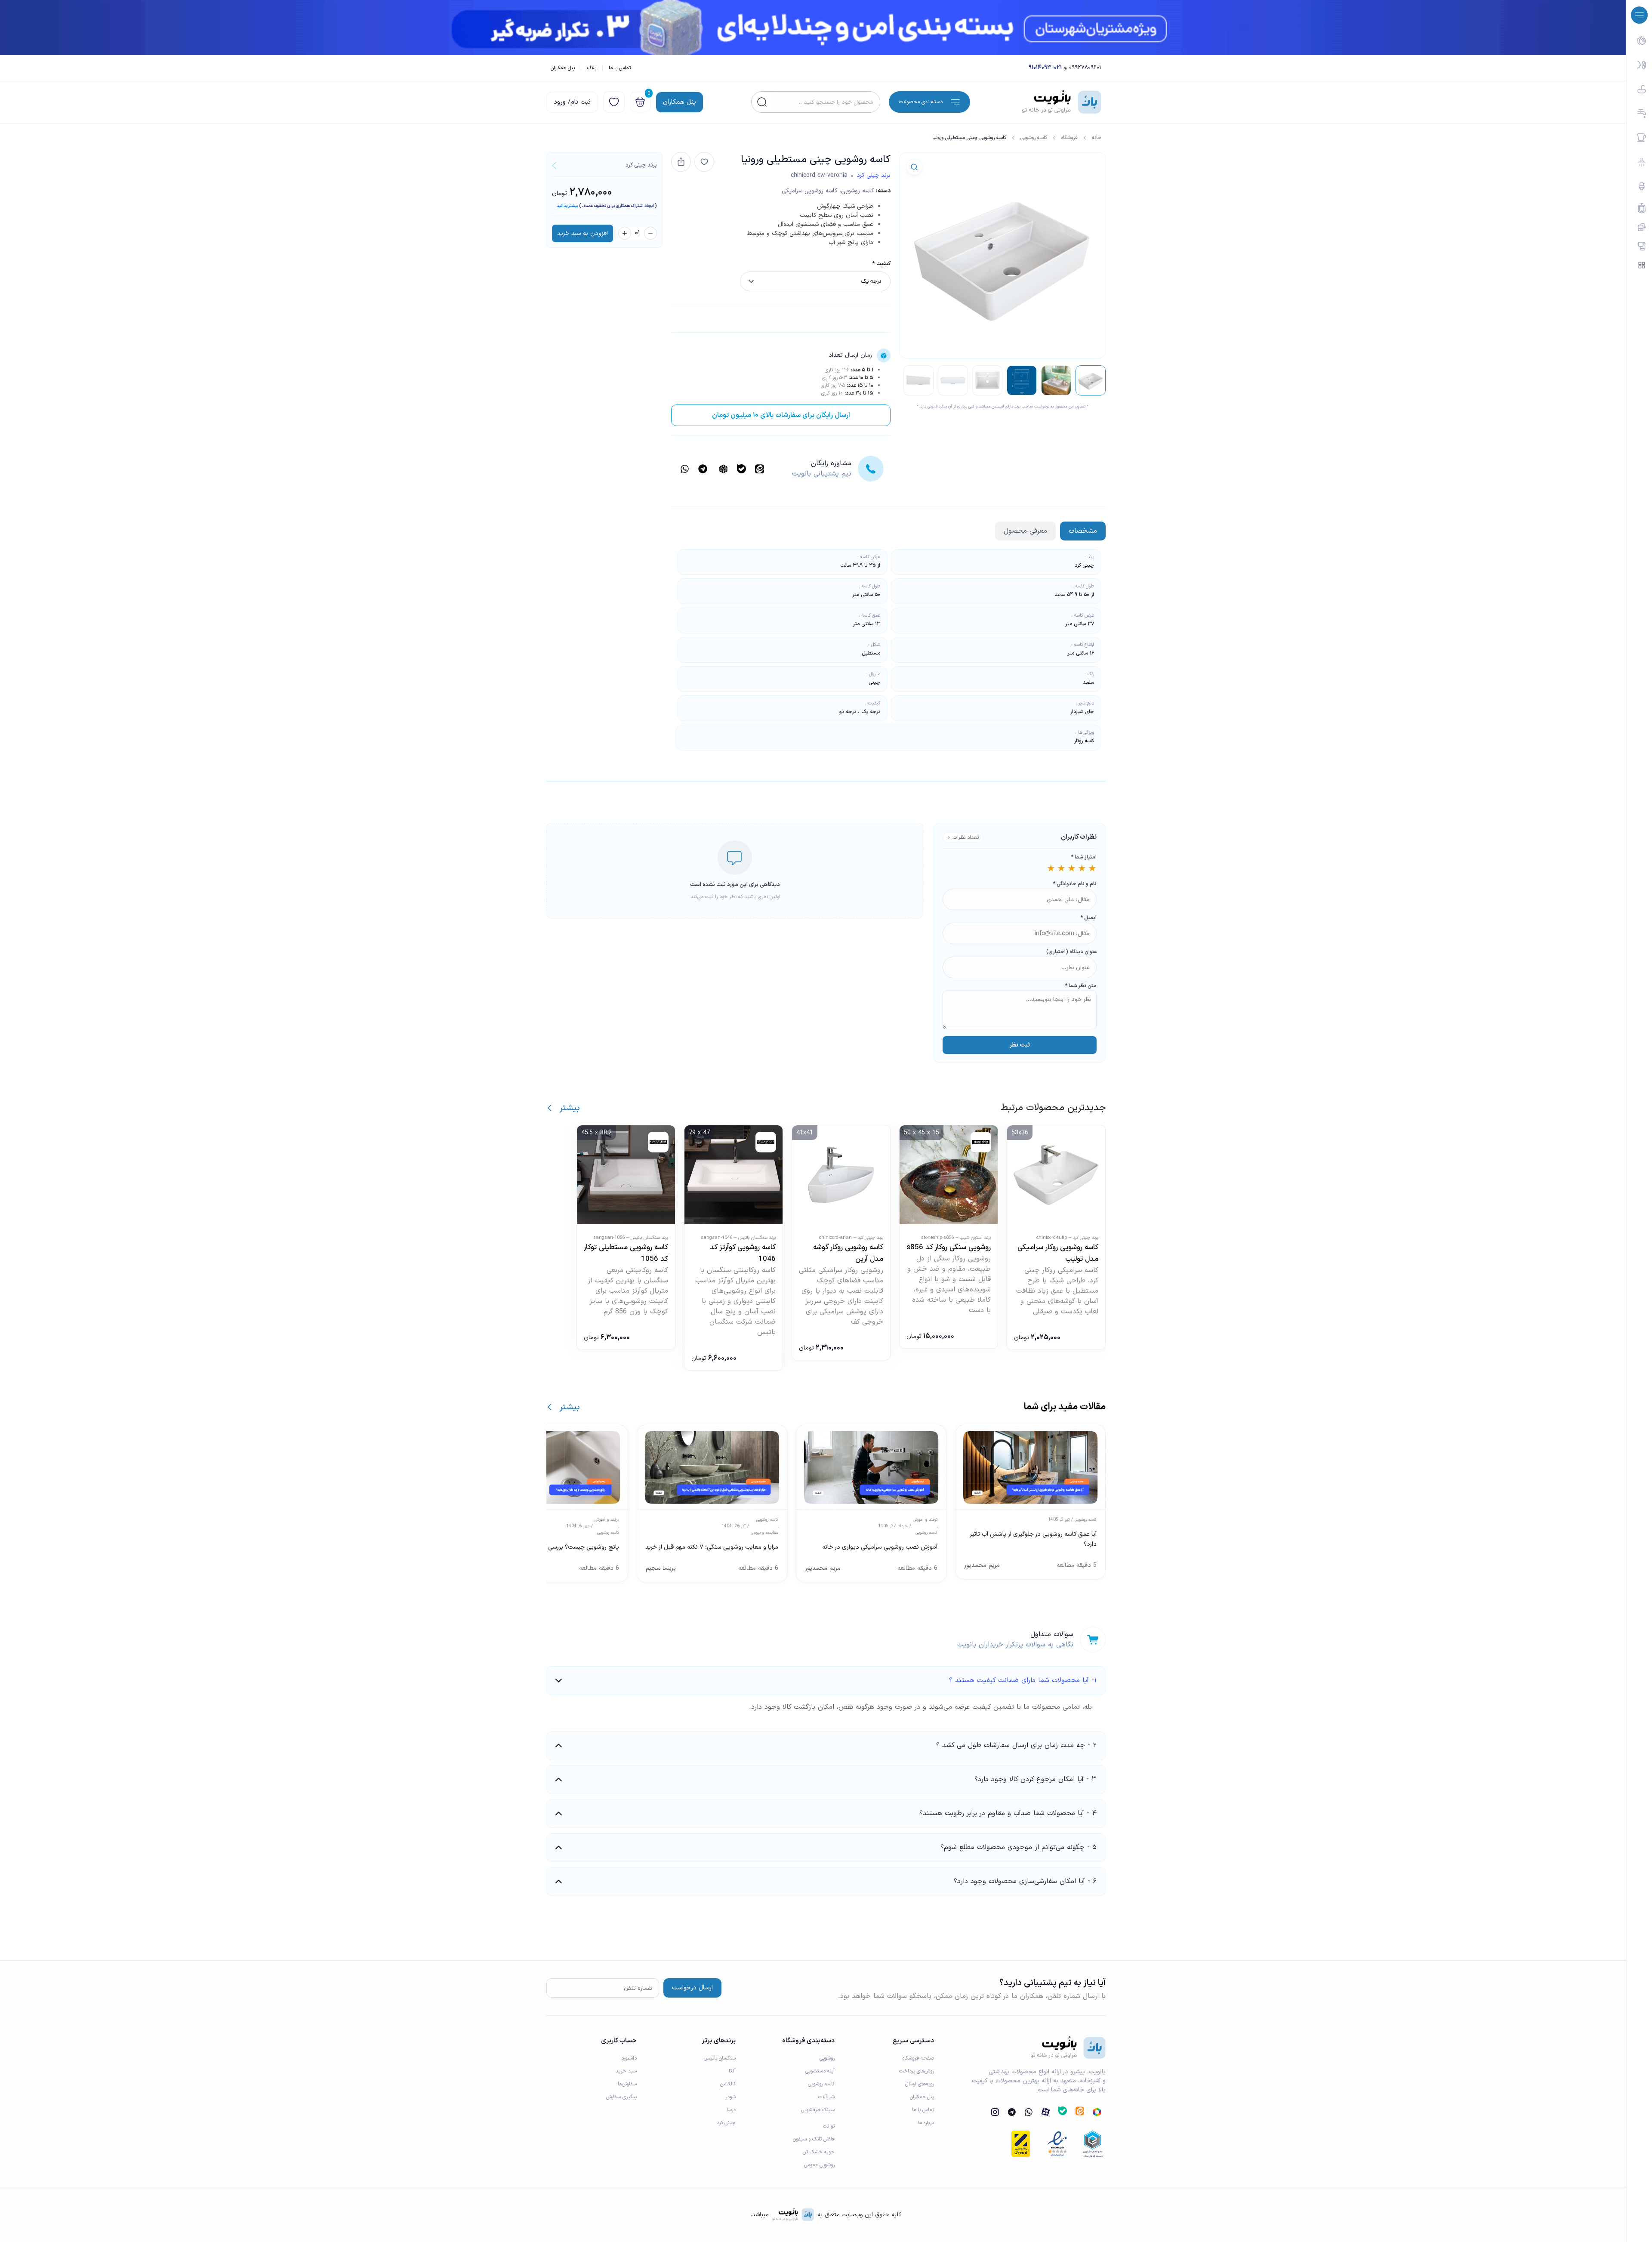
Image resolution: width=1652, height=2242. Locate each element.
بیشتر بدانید (567, 206)
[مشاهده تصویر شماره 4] (987, 380)
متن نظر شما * (1081, 986)
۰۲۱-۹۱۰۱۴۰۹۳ (1045, 68)
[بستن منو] (1639, 15)
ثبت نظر (1020, 1045)
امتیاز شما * (1084, 857)
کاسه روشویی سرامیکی (810, 191)
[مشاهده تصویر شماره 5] (953, 380)
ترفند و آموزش (925, 1520)
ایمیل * (1088, 918)
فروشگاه (1069, 138)
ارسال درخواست (692, 1988)
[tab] (1083, 531)
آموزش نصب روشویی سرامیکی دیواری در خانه (880, 1547)
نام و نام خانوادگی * (1075, 884)
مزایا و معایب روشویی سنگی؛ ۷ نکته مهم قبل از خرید (712, 1547)
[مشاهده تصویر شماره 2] (1056, 380)
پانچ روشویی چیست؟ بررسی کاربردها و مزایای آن (559, 1547)
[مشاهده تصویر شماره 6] (918, 380)
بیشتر (570, 1108)
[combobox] (825, 102)
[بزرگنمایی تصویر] (914, 167)
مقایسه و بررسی (764, 1533)
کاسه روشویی (1034, 138)
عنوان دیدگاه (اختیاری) (1071, 952)
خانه (1097, 138)
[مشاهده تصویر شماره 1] (1091, 380)
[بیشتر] (550, 1108)
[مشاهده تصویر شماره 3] (1022, 380)
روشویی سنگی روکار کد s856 (949, 1248)
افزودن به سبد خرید (583, 233)
